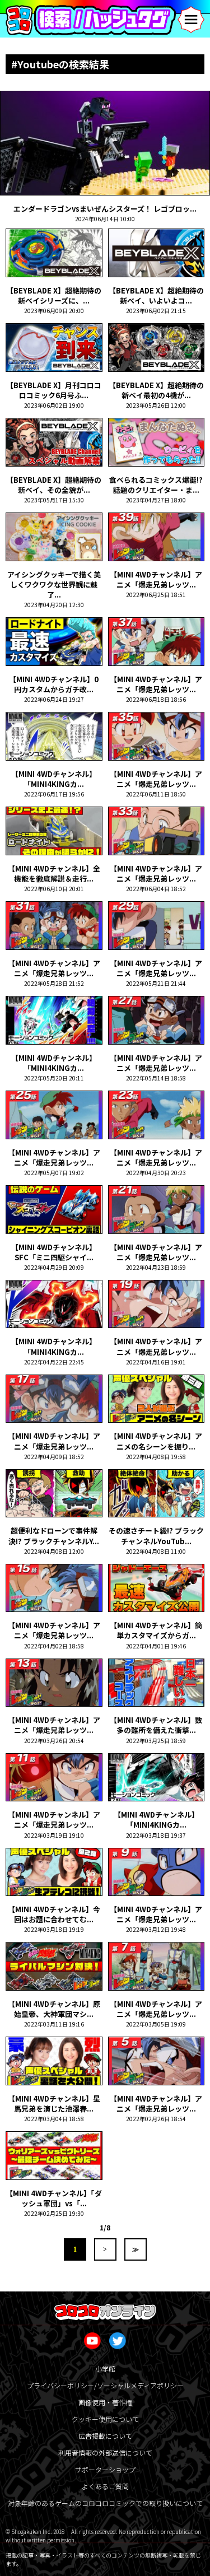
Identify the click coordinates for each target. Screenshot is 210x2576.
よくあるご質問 (105, 2486)
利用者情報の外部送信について (105, 2452)
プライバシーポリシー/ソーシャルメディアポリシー (105, 2385)
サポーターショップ (105, 2469)
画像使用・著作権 (105, 2402)
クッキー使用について (105, 2419)
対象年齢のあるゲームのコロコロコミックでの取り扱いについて (105, 2503)
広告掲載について (105, 2436)
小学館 (105, 2368)
